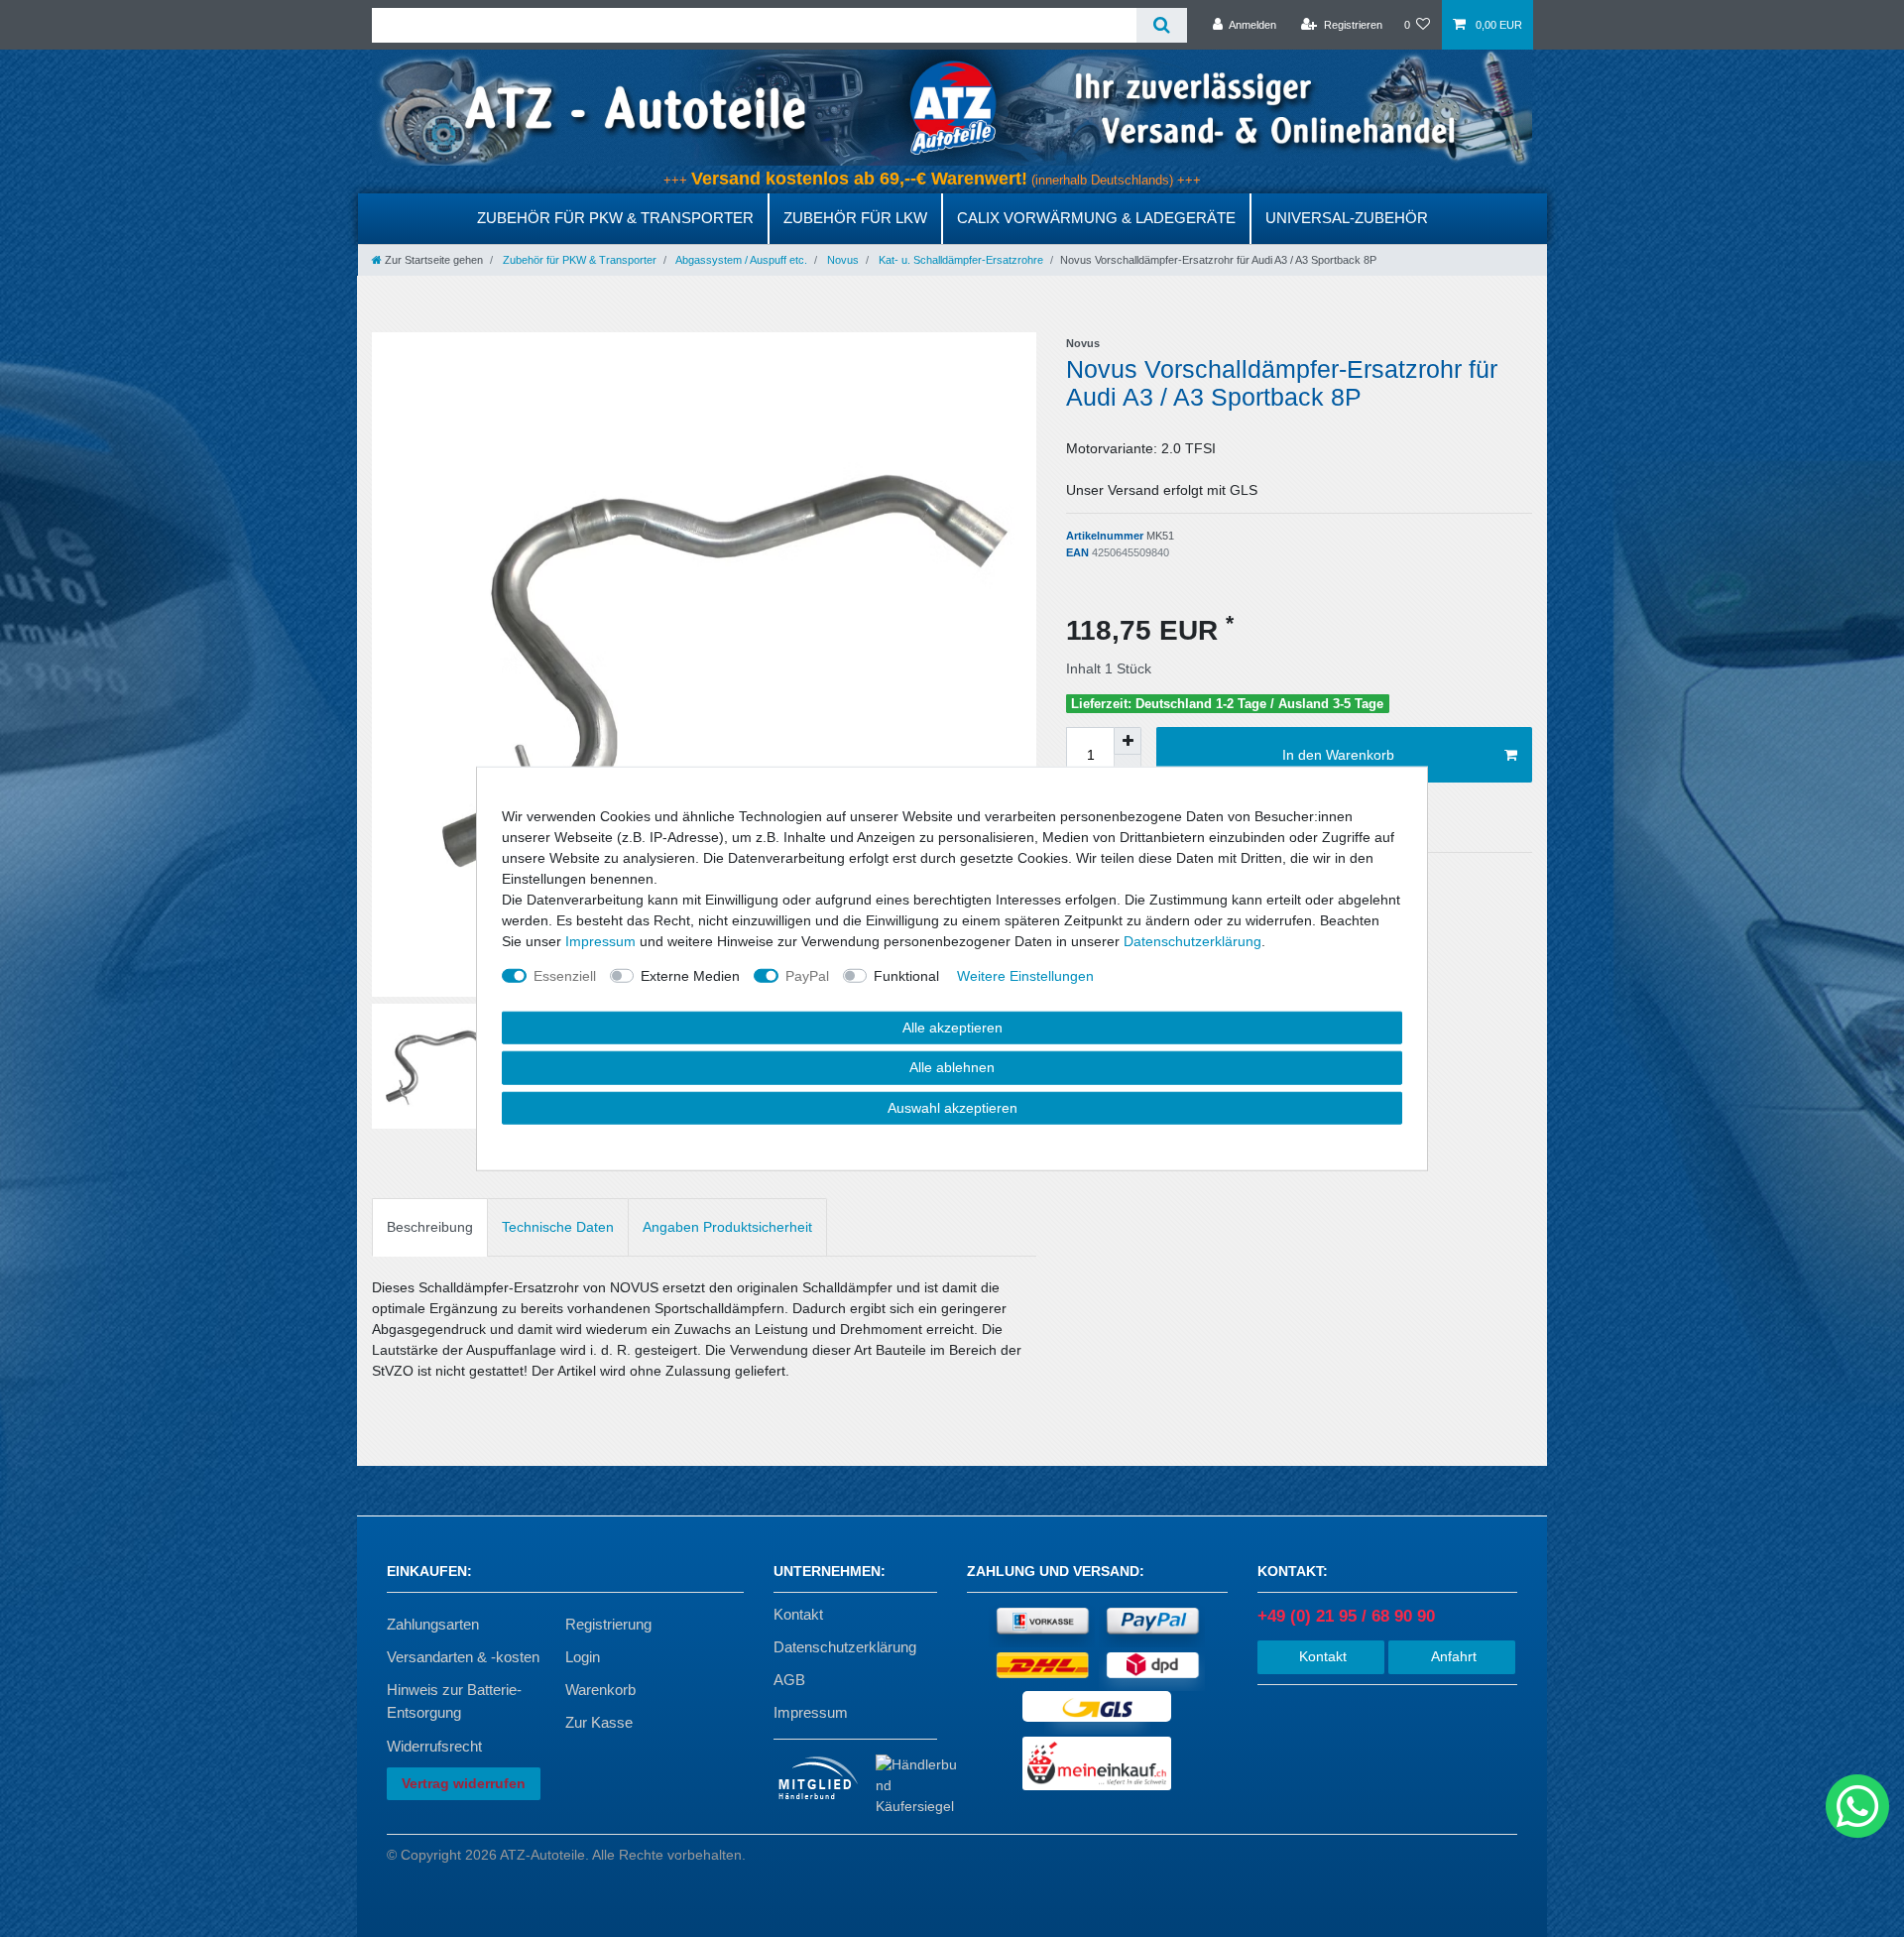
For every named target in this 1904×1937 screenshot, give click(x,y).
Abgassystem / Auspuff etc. (740, 260)
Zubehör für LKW (855, 218)
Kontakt (798, 1614)
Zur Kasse (599, 1722)
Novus (841, 260)
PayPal (807, 975)
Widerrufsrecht (434, 1746)
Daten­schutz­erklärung (1192, 940)
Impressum (811, 1712)
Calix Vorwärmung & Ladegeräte (1096, 218)
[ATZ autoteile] (952, 107)
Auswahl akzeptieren (952, 1107)
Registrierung (608, 1624)
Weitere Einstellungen (1025, 975)
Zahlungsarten (433, 1624)
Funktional (906, 975)
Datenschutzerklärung (845, 1647)
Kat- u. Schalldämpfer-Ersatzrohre (959, 260)
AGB (789, 1680)
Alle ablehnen (952, 1067)
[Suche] (1162, 25)
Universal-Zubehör (1347, 218)
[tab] (430, 1227)
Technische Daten (558, 1227)
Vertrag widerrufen (464, 1783)
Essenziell (565, 975)
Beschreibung (430, 1227)
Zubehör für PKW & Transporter (615, 218)
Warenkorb (600, 1690)
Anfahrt (1452, 1656)
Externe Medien (690, 975)
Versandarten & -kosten (463, 1657)
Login (583, 1657)
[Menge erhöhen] (1128, 741)
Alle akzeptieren (952, 1027)
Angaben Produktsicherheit (727, 1227)
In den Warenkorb (1338, 755)
